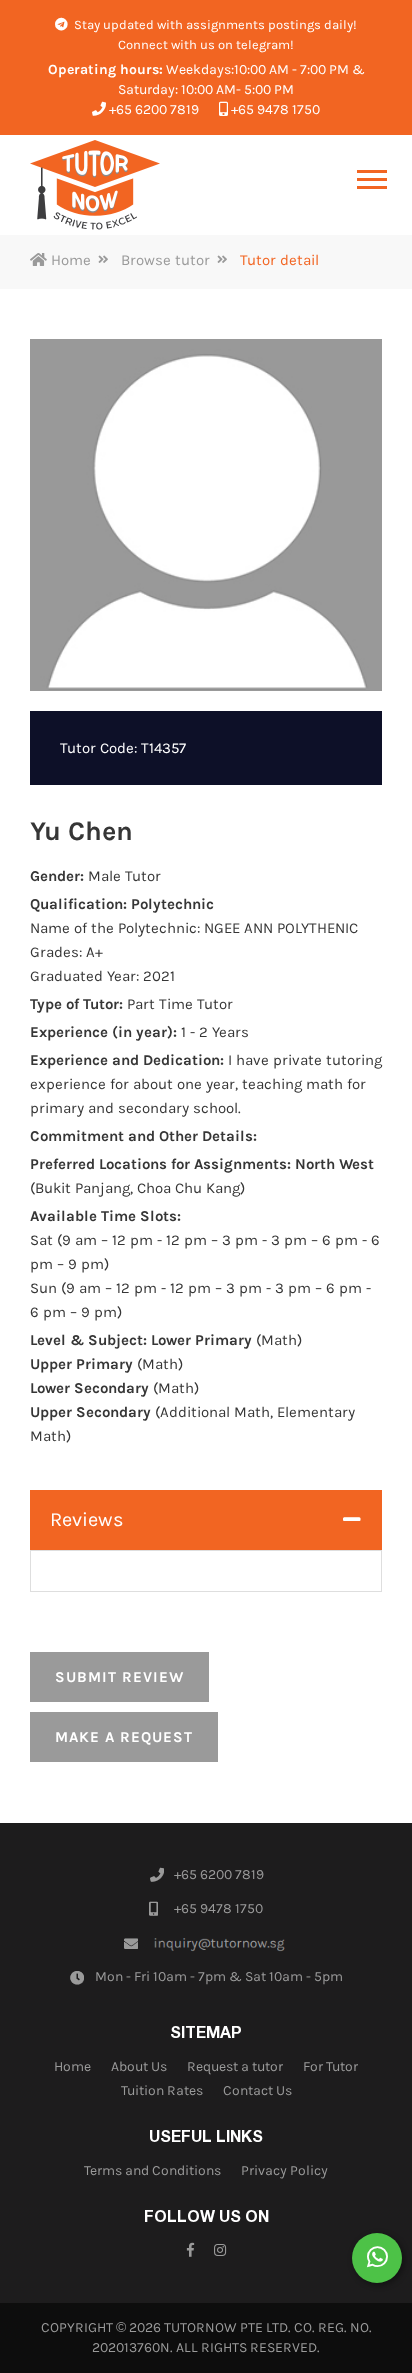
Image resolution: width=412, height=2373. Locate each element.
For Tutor (330, 2066)
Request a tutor (235, 2066)
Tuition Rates (162, 2090)
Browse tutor (165, 260)
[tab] (206, 1520)
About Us (139, 2066)
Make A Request (124, 1737)
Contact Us (257, 2090)
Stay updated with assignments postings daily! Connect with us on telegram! (214, 34)
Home (69, 260)
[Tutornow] (95, 185)
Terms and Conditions (152, 2170)
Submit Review (119, 1677)
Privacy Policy (284, 2170)
